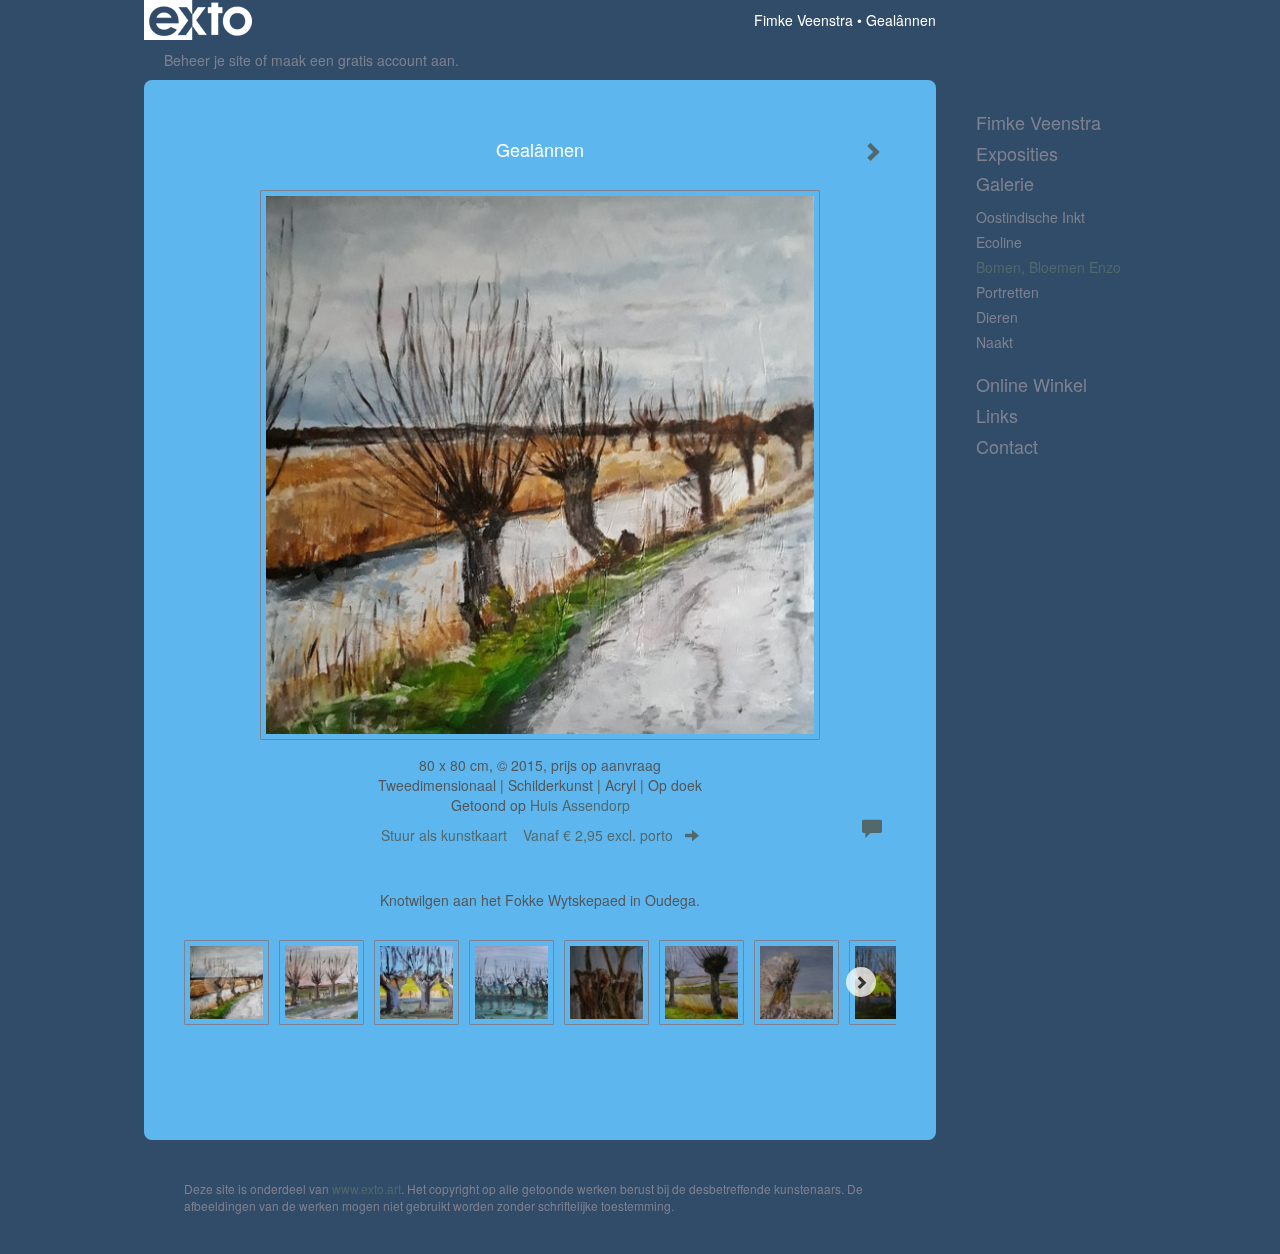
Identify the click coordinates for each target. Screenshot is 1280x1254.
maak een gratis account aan (363, 60)
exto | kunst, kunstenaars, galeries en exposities (200, 20)
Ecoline (999, 242)
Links (997, 415)
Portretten (1007, 292)
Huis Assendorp (580, 805)
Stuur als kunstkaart (527, 835)
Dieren (997, 317)
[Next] (861, 982)
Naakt (994, 342)
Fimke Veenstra (803, 20)
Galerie (1005, 183)
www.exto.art (366, 1188)
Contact (1007, 446)
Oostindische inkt (1030, 217)
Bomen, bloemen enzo (1048, 267)
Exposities (1017, 153)
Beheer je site (207, 60)
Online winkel (1031, 384)
